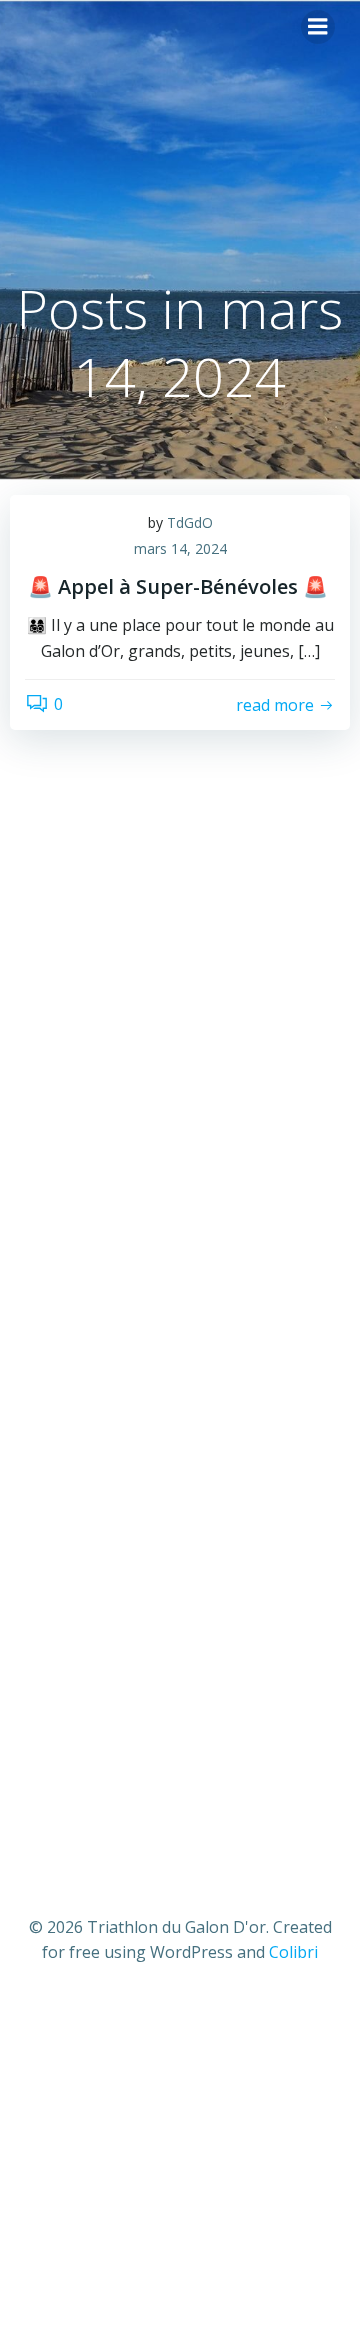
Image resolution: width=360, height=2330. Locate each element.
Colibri (293, 1952)
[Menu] (318, 27)
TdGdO (190, 522)
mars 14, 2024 (180, 548)
